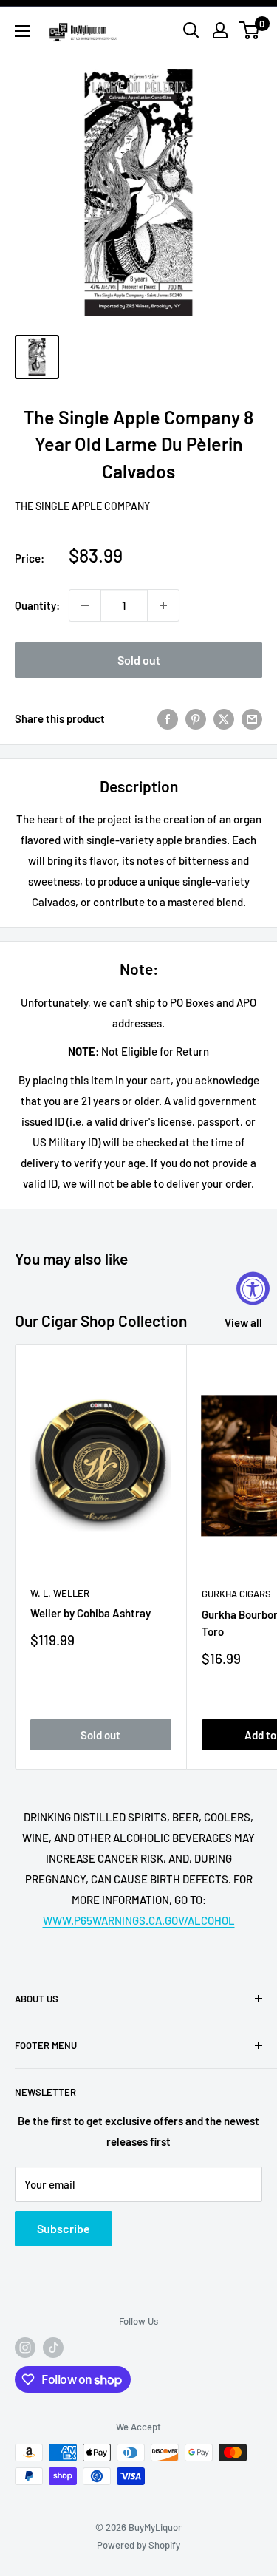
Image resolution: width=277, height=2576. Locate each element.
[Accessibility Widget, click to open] (253, 1288)
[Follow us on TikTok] (53, 2348)
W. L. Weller (60, 1593)
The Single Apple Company (82, 506)
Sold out (139, 660)
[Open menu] (22, 31)
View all (243, 1322)
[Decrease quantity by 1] (85, 605)
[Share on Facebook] (168, 718)
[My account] (220, 30)
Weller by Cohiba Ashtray (90, 1613)
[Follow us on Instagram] (25, 2348)
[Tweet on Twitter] (224, 718)
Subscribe (64, 2228)
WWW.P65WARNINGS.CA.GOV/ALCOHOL (139, 1920)
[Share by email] (252, 718)
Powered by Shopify (138, 2545)
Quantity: (37, 605)
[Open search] (191, 30)
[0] (250, 30)
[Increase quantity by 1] (163, 605)
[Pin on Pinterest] (196, 718)
